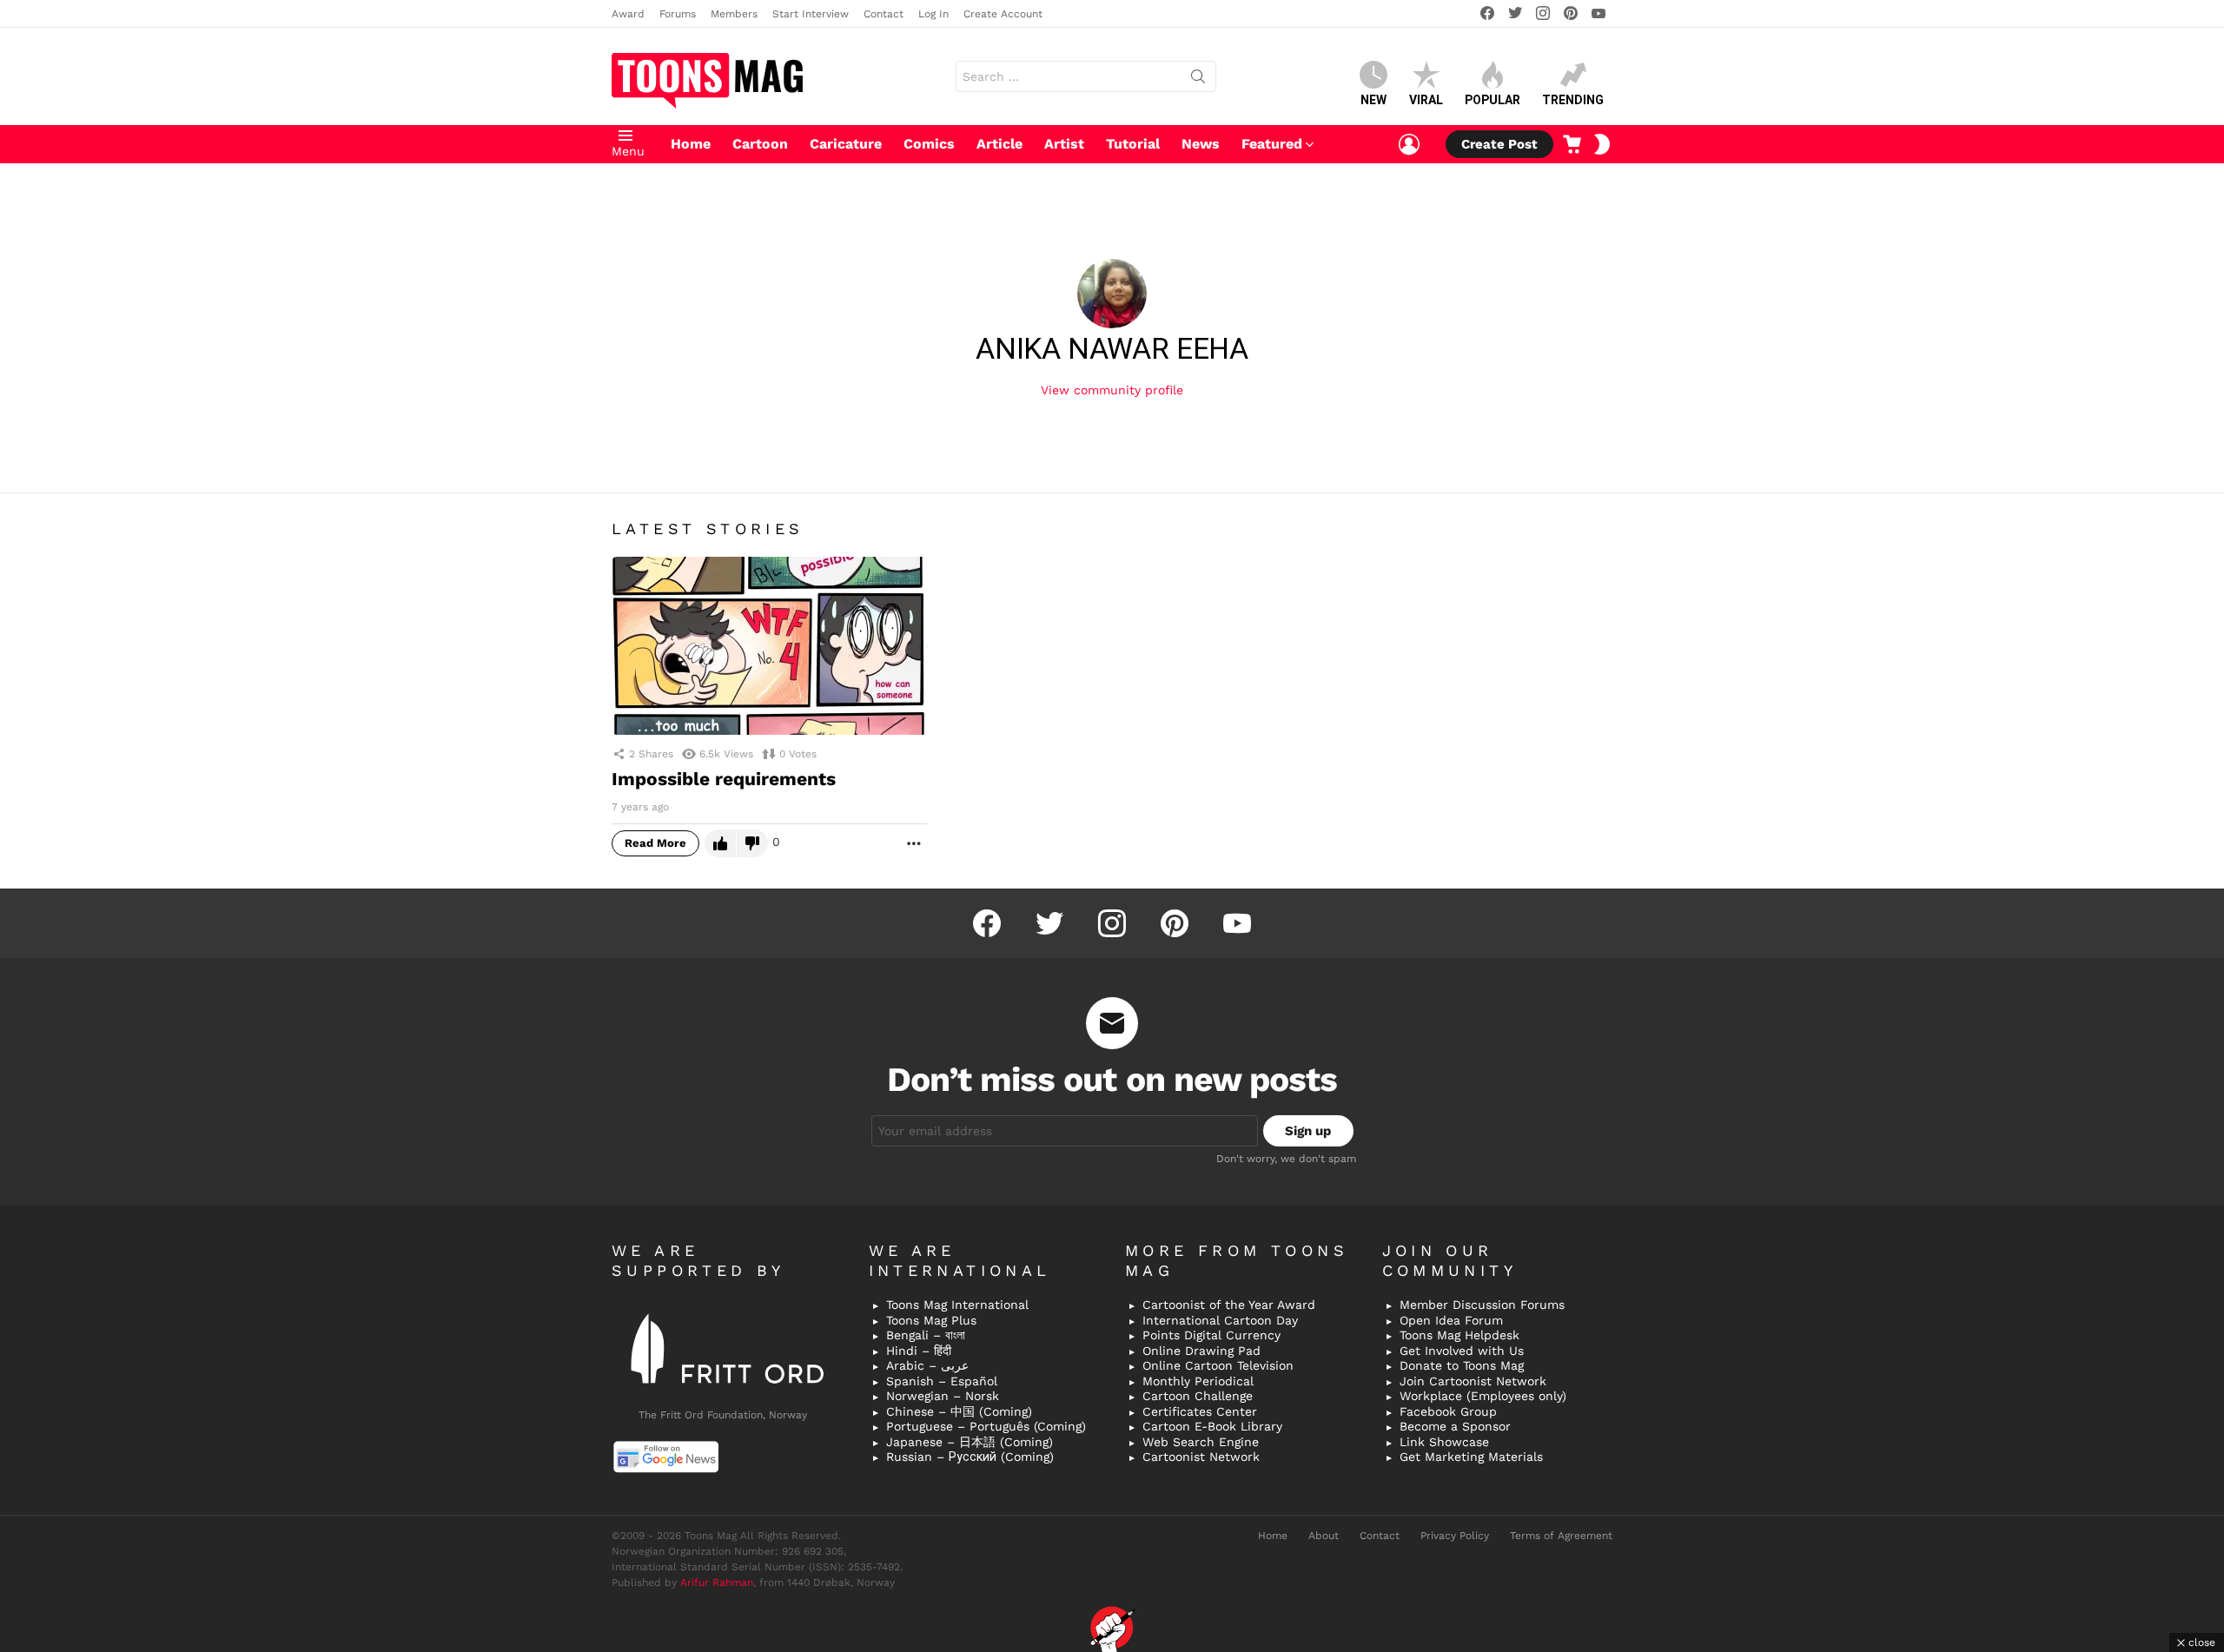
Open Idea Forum (1451, 1320)
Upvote (720, 843)
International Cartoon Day (1220, 1320)
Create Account (1003, 14)
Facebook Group (1448, 1411)
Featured (1272, 144)
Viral (1426, 100)
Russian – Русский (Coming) (970, 1457)
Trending (1573, 100)
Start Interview (811, 14)
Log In (933, 14)
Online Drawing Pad (1201, 1351)
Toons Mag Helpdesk (1459, 1335)
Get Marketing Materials (1471, 1457)
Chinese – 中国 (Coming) (959, 1411)
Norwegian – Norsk (943, 1396)
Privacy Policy (1455, 1536)
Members (734, 14)
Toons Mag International (957, 1305)
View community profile (1112, 390)
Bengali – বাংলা (926, 1335)
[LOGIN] (1409, 144)
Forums (678, 14)
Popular (1493, 100)
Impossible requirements (724, 779)
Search (1198, 80)
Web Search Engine (1201, 1442)
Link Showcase (1444, 1442)
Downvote (752, 843)
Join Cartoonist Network (1473, 1381)
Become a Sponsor (1455, 1426)
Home (691, 144)
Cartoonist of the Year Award (1229, 1305)
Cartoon (760, 144)
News (1201, 144)
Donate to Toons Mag (1462, 1365)
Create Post (1499, 144)
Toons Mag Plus (931, 1320)
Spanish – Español (942, 1381)
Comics (929, 144)
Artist (1064, 144)
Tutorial (1133, 144)
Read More (655, 843)
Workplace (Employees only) (1483, 1396)
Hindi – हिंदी (919, 1351)
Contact (884, 14)
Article (999, 144)
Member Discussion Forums (1482, 1305)
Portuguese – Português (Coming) (986, 1426)
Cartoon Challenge (1198, 1396)
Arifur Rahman (717, 1583)
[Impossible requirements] (770, 646)
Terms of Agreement (1561, 1536)
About (1324, 1536)
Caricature (846, 144)
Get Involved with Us (1462, 1351)
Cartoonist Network (1201, 1457)
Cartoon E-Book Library (1212, 1426)
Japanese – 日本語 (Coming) (970, 1442)
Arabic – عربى (927, 1365)
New (1373, 100)
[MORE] (914, 843)
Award (628, 14)
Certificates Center (1200, 1411)
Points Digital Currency (1211, 1335)
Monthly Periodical (1198, 1381)
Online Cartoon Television (1218, 1365)
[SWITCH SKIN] (1602, 144)
